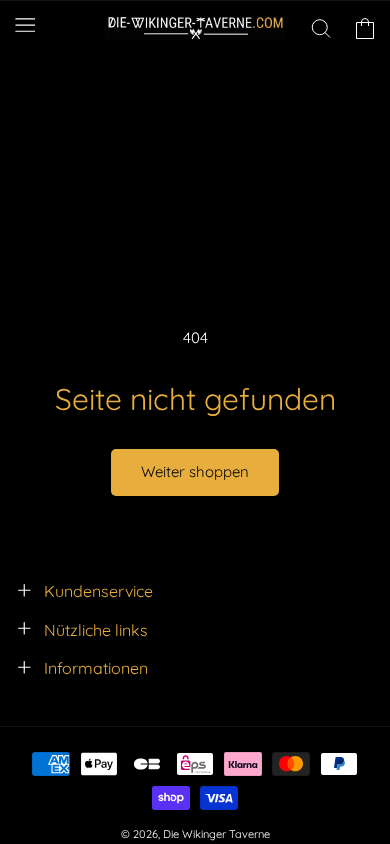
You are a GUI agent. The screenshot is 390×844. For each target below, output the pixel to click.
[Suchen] (321, 28)
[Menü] (25, 25)
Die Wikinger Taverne (216, 834)
